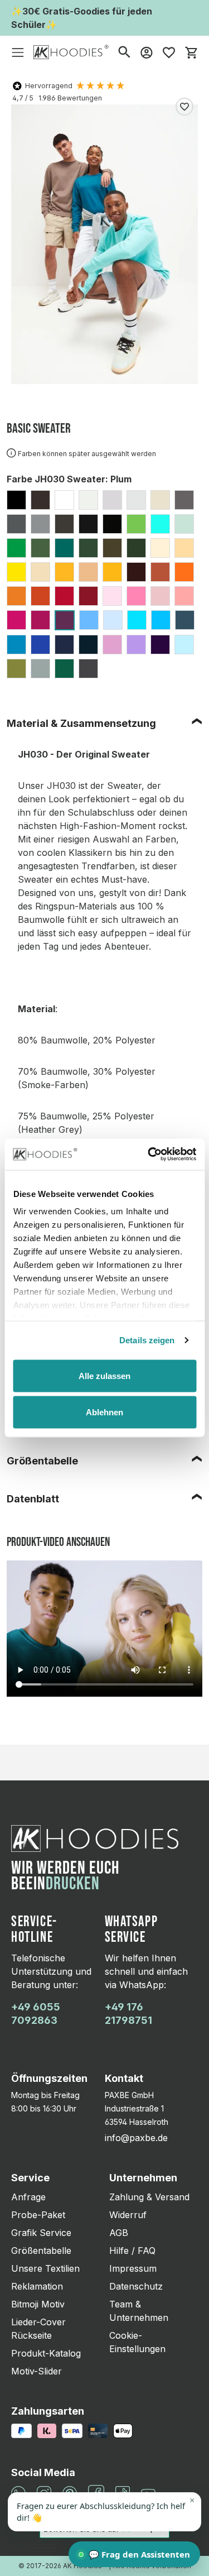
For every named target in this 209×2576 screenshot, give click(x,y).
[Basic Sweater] (104, 244)
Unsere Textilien (45, 2268)
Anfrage (28, 2197)
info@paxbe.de (136, 2138)
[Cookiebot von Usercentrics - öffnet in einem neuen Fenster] (149, 1155)
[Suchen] (124, 52)
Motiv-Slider (37, 2371)
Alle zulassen (104, 1375)
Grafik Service (41, 2233)
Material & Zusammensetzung (81, 723)
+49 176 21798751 (128, 2014)
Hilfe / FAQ (132, 2251)
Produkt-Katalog (46, 2353)
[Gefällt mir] (184, 107)
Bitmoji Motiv (38, 2304)
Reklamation (37, 2286)
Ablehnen (104, 1412)
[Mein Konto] (147, 52)
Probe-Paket (38, 2215)
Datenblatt (33, 1499)
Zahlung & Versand (149, 2197)
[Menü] (18, 52)
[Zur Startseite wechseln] (71, 52)
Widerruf (128, 2215)
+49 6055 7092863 (36, 2014)
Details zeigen (147, 1340)
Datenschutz (136, 2286)
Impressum (133, 2268)
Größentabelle (42, 1461)
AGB (119, 2233)
